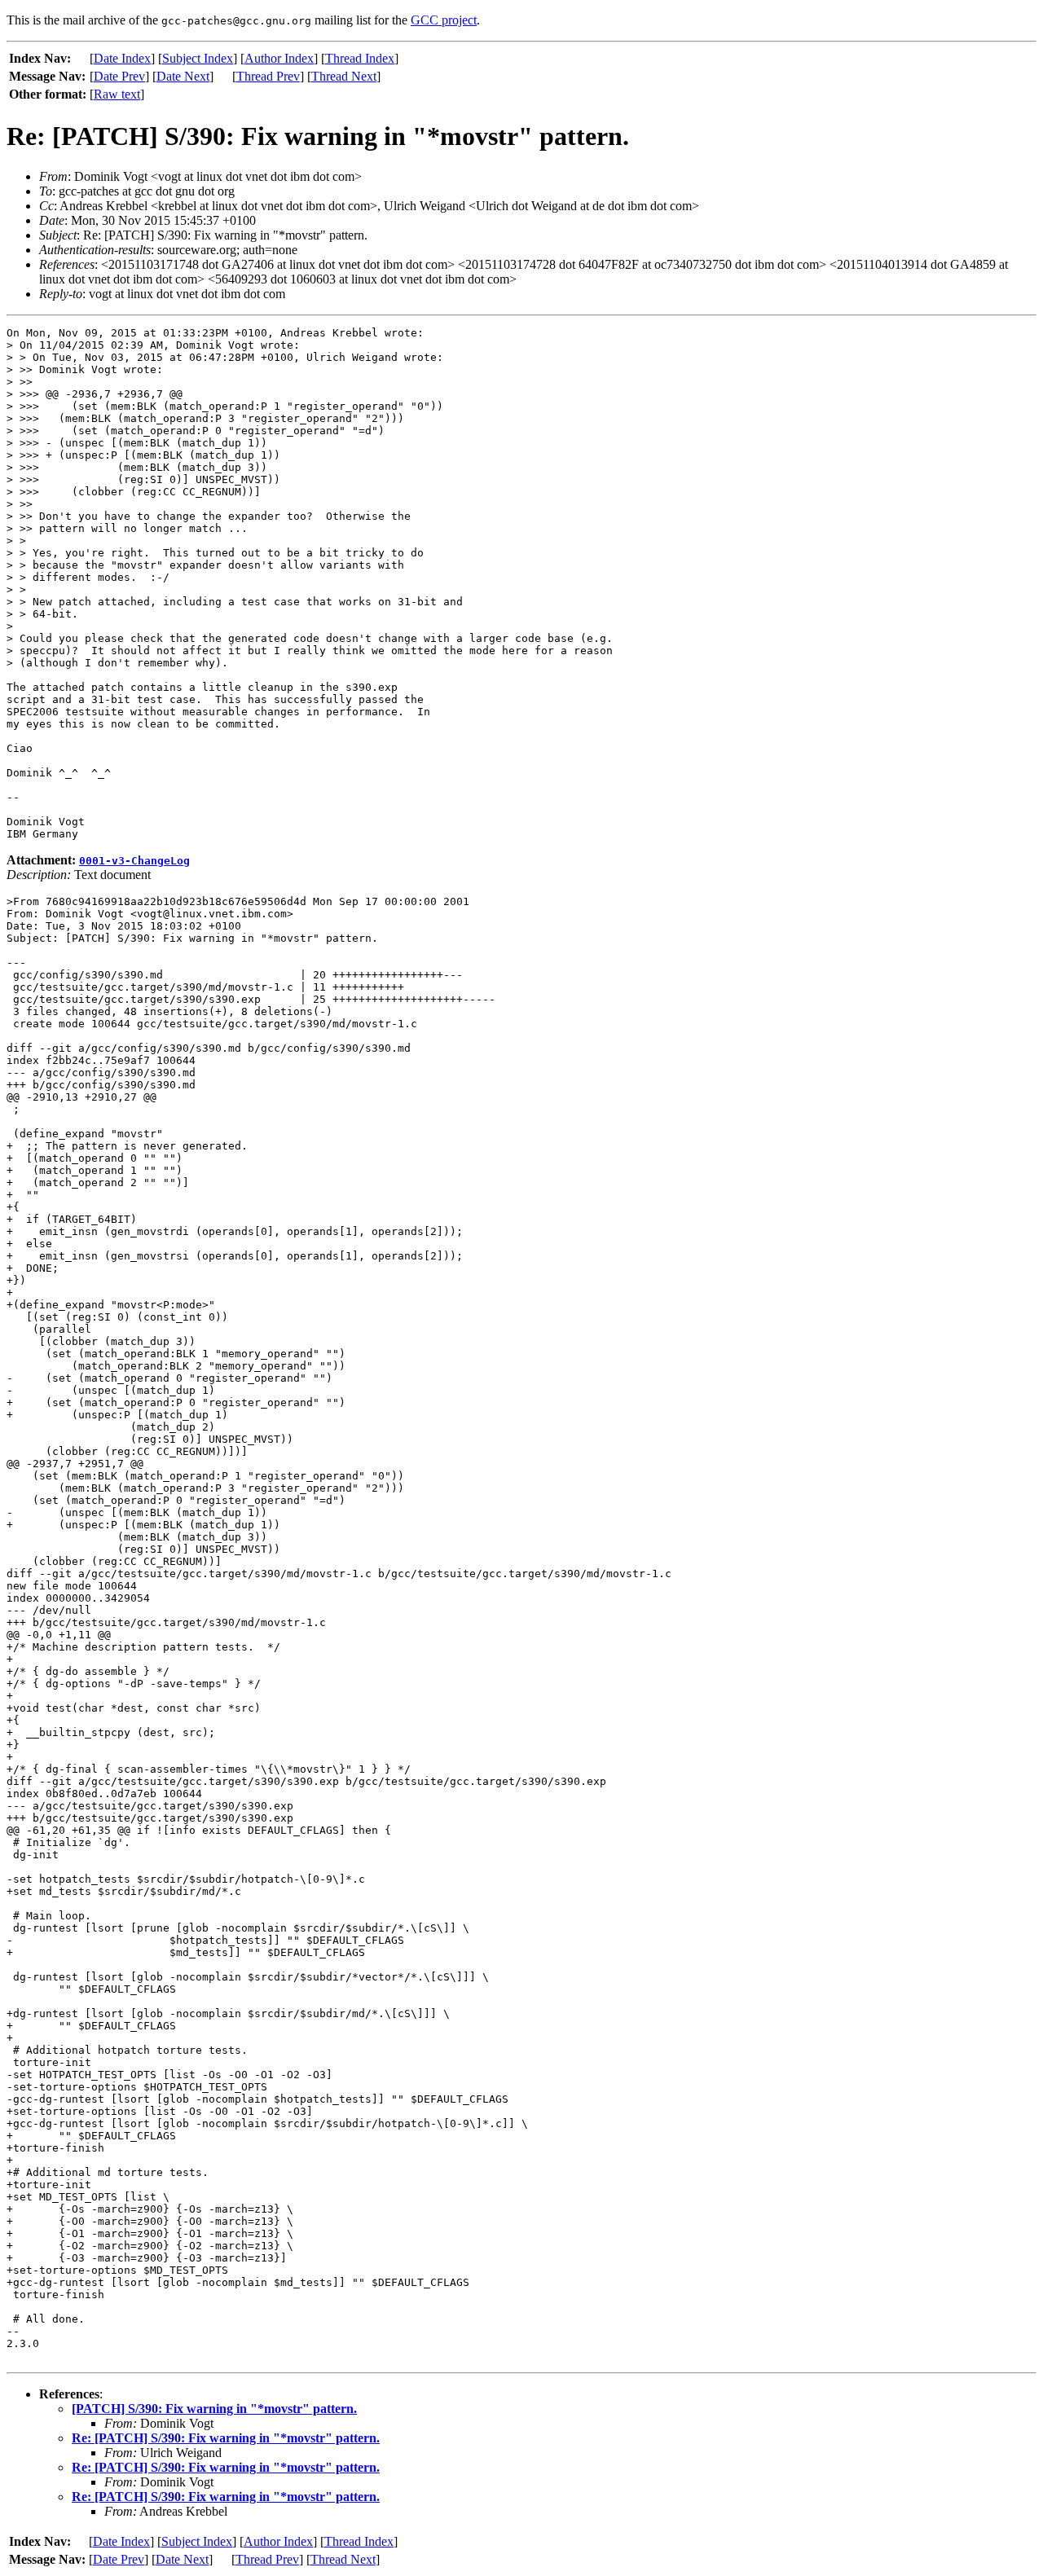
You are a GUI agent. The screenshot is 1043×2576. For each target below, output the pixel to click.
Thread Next (344, 76)
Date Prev (119, 76)
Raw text (117, 94)
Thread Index (360, 58)
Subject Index (198, 58)
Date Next (183, 76)
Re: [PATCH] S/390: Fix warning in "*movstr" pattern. (226, 2438)
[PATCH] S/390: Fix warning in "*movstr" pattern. (214, 2409)
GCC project (444, 20)
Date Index (122, 58)
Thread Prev (268, 76)
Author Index (279, 58)
